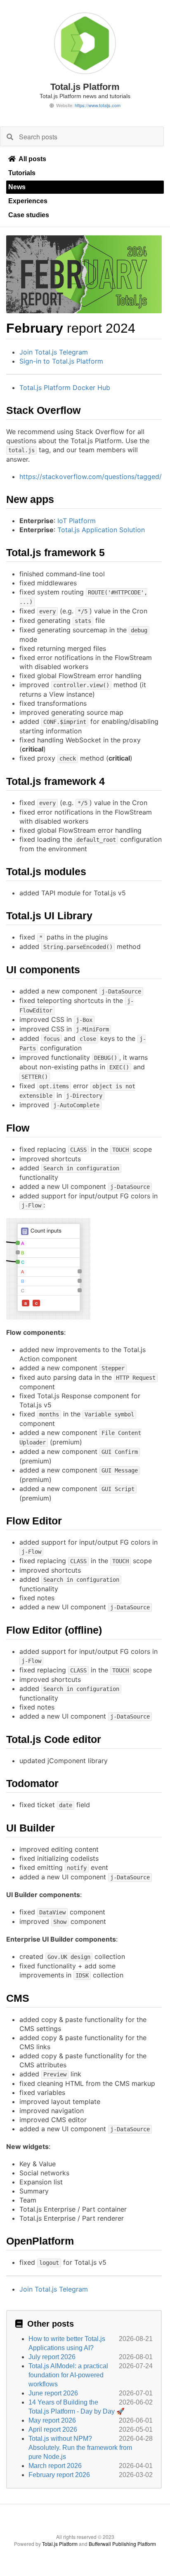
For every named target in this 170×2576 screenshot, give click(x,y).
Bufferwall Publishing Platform (122, 2544)
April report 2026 (53, 2429)
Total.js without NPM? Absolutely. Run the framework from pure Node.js (80, 2448)
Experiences (28, 201)
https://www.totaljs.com (98, 105)
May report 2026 (52, 2420)
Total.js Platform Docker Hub (65, 387)
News (17, 187)
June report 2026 (53, 2393)
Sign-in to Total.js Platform (61, 361)
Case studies (29, 215)
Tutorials (22, 173)
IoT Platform (77, 521)
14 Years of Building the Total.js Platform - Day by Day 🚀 (77, 2407)
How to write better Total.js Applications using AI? (67, 2343)
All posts (32, 159)
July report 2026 (52, 2357)
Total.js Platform (60, 2544)
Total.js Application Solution (101, 530)
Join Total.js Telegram (54, 352)
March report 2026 (55, 2466)
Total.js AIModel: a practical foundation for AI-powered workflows (68, 2375)
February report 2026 (59, 2475)
